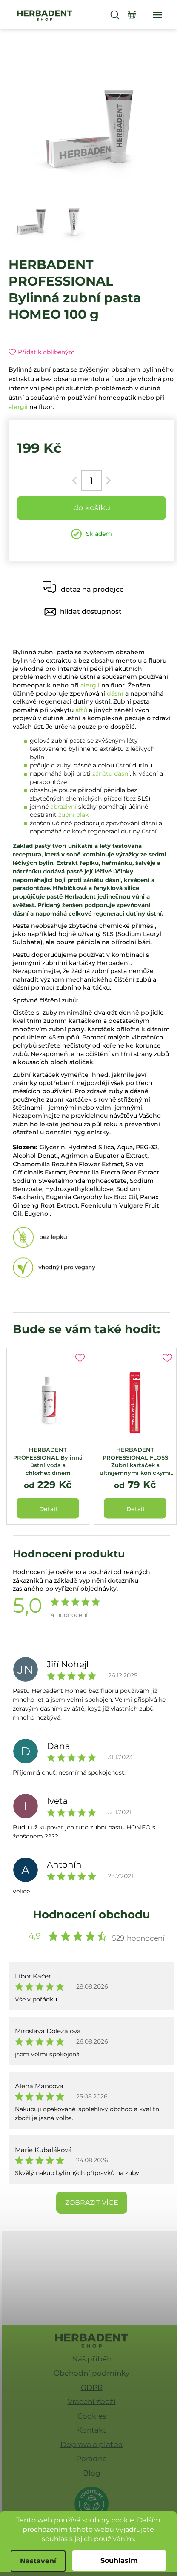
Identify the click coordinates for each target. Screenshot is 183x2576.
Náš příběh (92, 2359)
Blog (92, 2473)
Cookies (92, 2416)
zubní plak (73, 815)
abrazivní (63, 807)
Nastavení (38, 2561)
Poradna (91, 2459)
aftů (81, 710)
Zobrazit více (92, 2202)
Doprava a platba (91, 2444)
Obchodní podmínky (91, 2373)
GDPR (92, 2387)
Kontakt (91, 2430)
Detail (48, 1509)
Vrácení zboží (92, 2401)
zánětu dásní (111, 773)
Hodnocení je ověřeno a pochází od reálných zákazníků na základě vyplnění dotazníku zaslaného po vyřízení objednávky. (81, 1580)
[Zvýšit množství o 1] (107, 481)
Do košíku (92, 508)
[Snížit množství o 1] (76, 481)
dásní (115, 693)
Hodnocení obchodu (91, 1915)
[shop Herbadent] (92, 2341)
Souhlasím (119, 2560)
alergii (18, 407)
